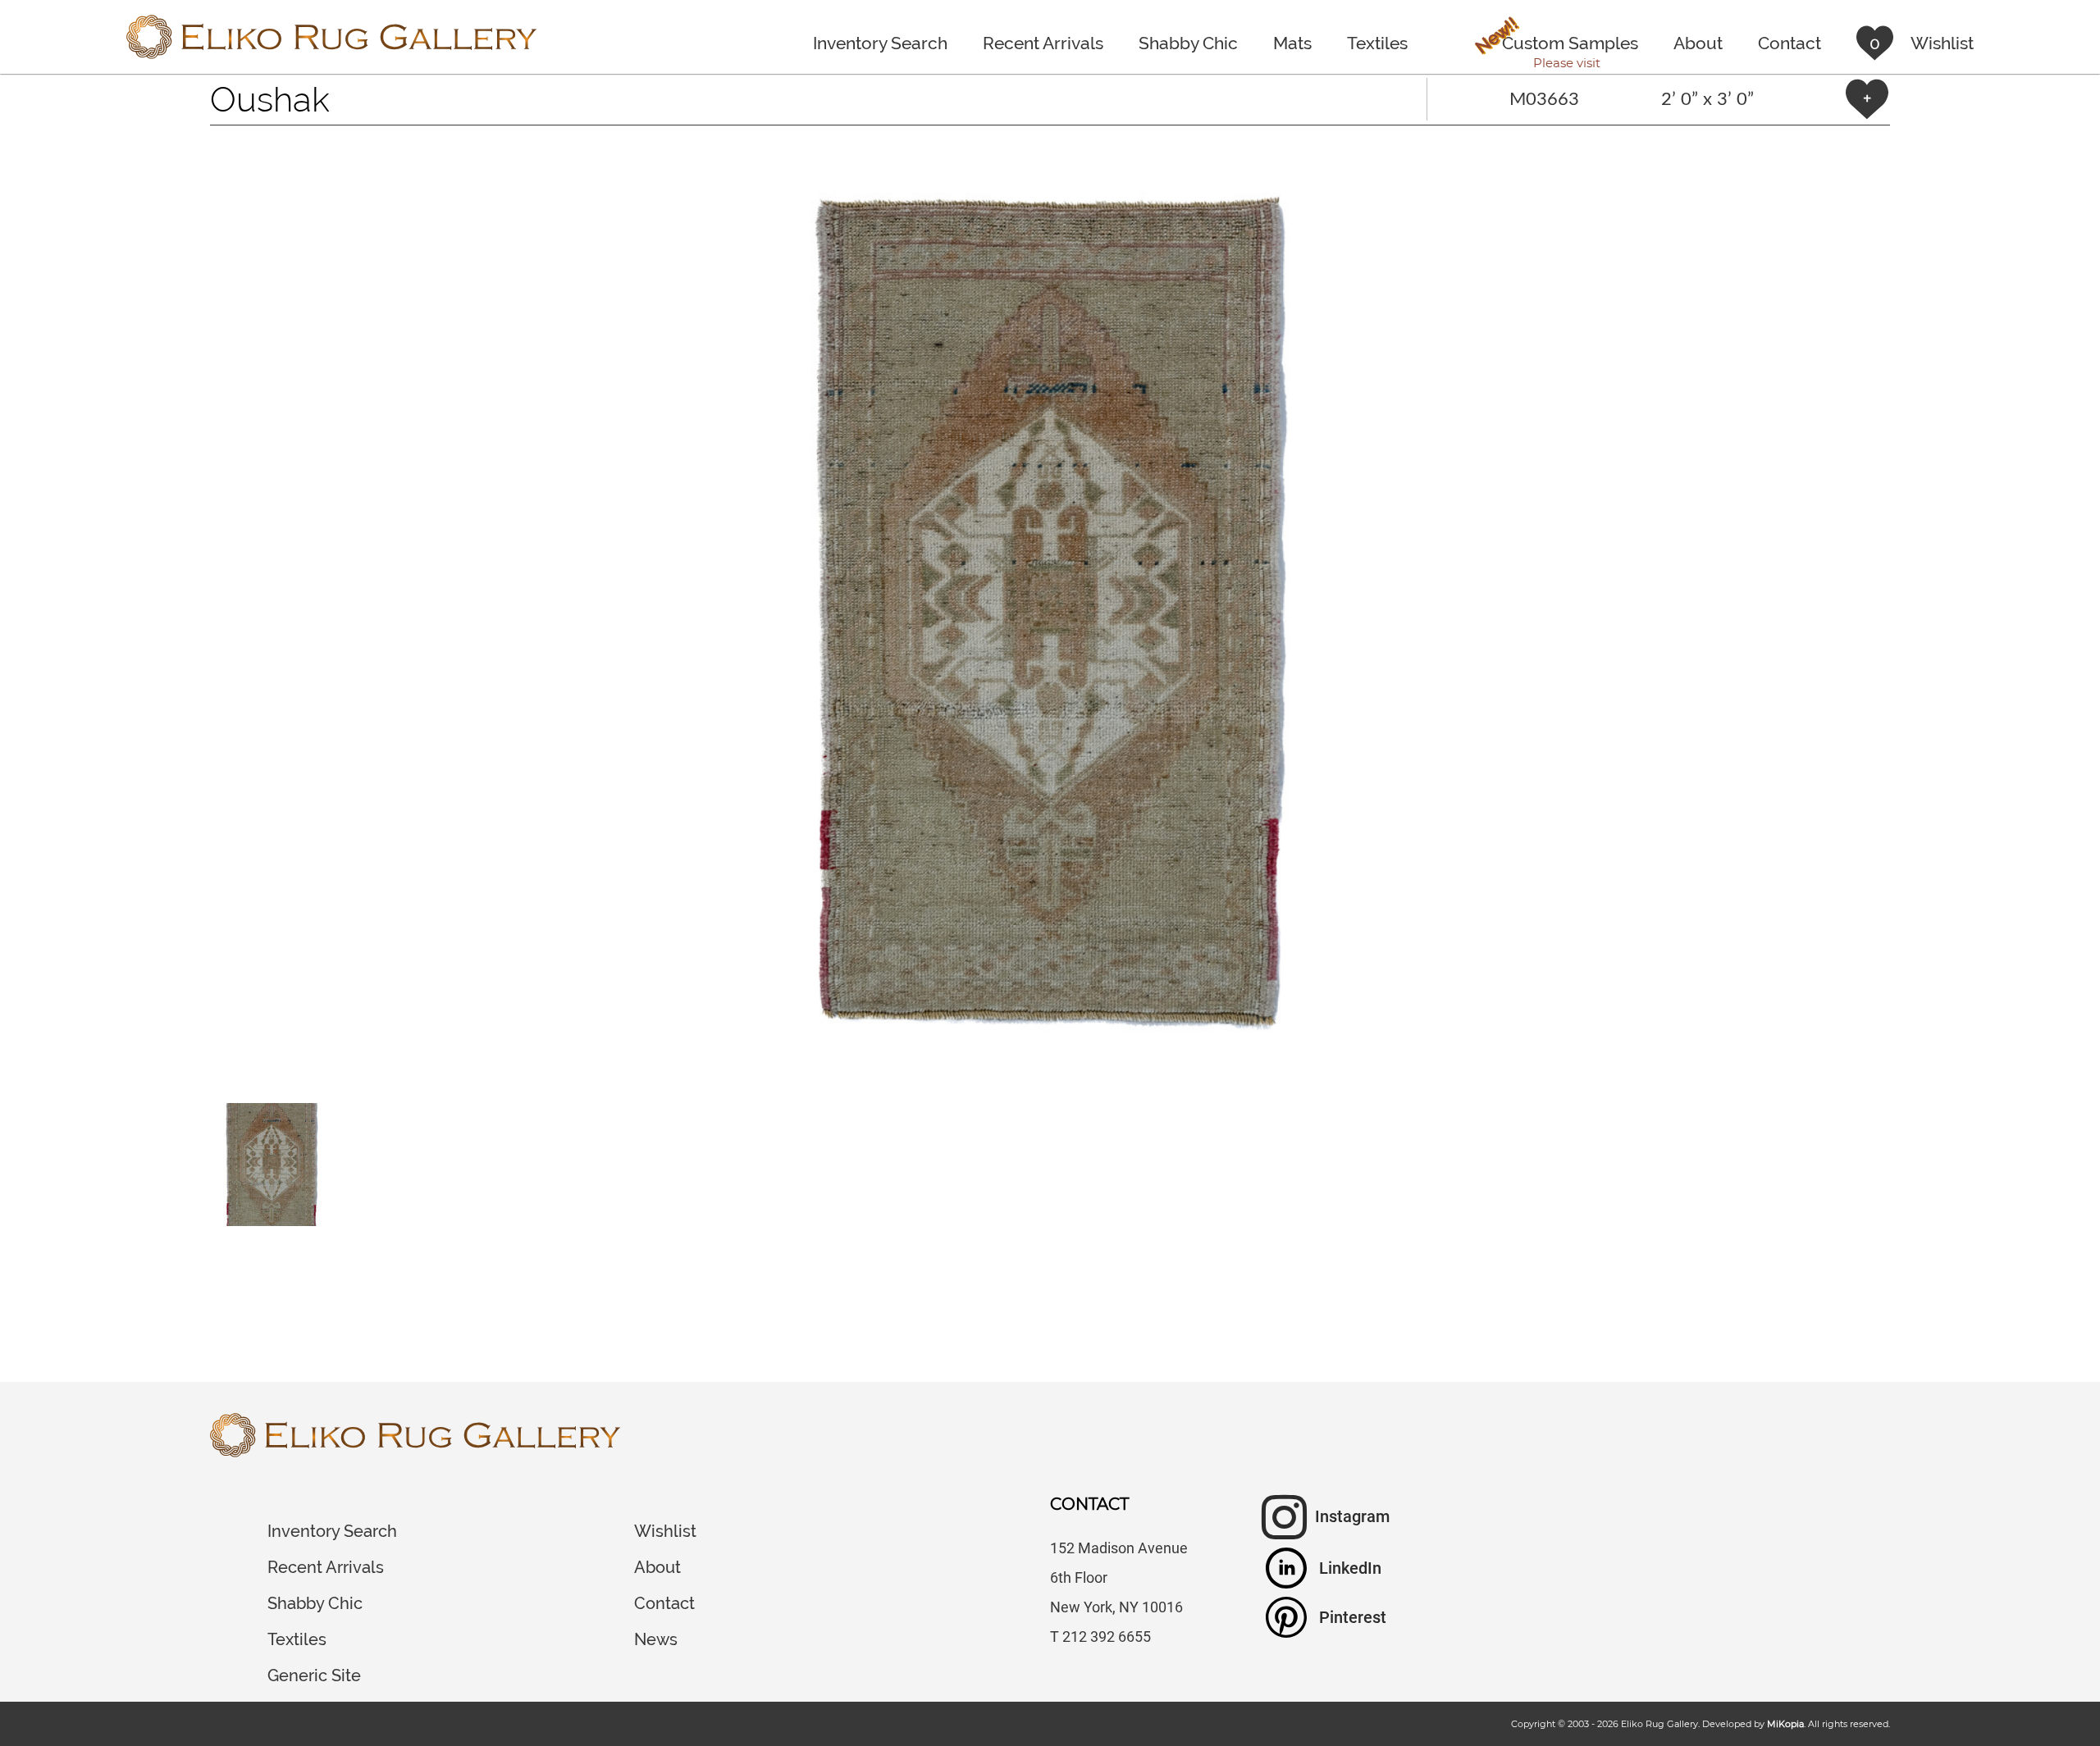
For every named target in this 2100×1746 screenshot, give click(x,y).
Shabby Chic (1188, 43)
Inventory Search (880, 43)
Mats (1292, 43)
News (656, 1639)
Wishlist (665, 1531)
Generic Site (314, 1675)
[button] (1050, 614)
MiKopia (1785, 1724)
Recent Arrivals (1043, 43)
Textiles (1377, 43)
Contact (1790, 43)
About (1698, 43)
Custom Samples (1555, 45)
